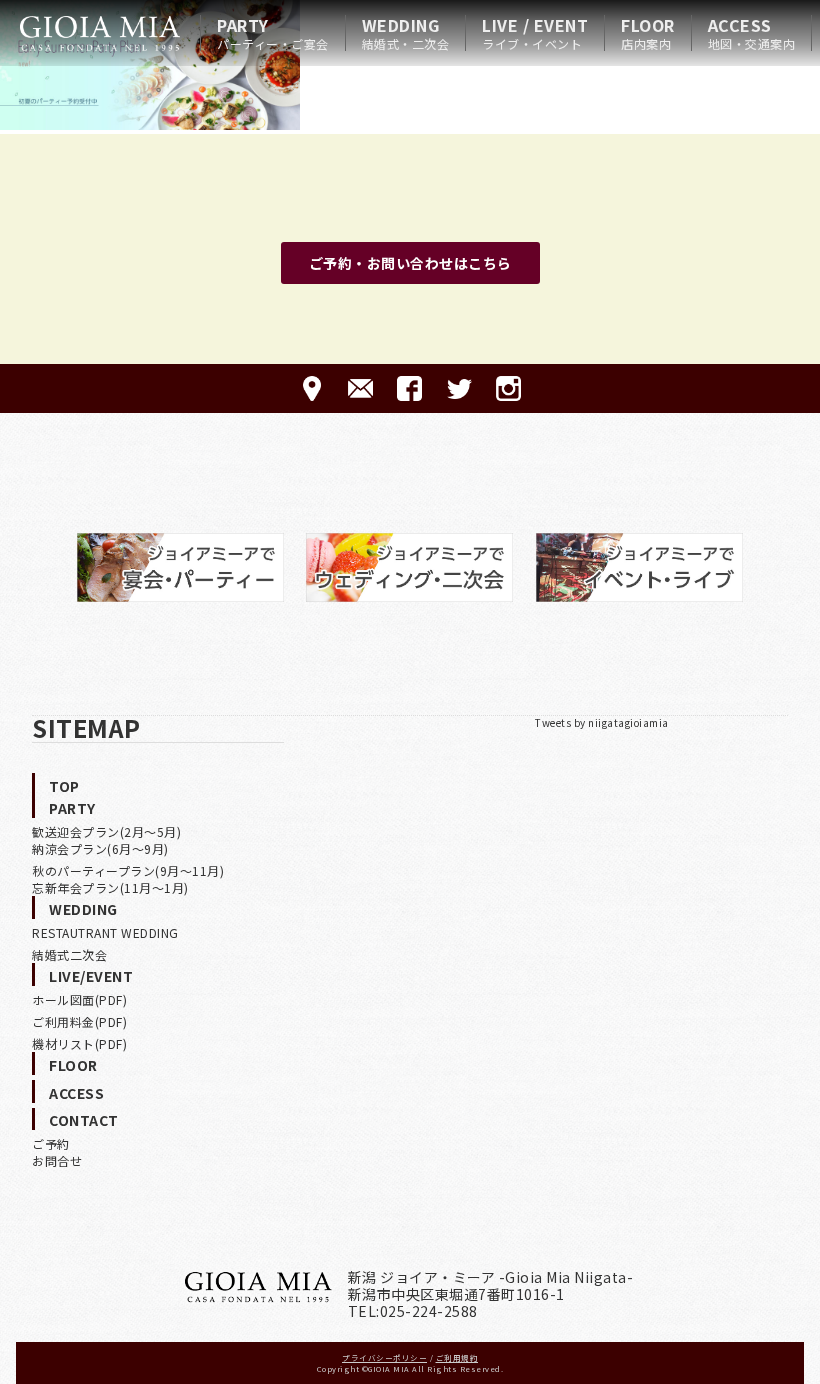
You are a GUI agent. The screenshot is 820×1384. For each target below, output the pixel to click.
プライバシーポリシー (384, 1357)
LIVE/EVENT (91, 976)
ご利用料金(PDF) (79, 1021)
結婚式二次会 (69, 954)
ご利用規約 (457, 1357)
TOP (64, 786)
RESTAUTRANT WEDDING (105, 932)
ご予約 (51, 1143)
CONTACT (84, 1120)
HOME (100, 33)
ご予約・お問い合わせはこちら (410, 263)
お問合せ (57, 1160)
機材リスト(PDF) (79, 1043)
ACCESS (752, 33)
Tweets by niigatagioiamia (602, 722)
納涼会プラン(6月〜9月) (100, 848)
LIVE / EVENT (535, 33)
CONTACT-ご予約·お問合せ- (360, 388)
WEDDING (406, 33)
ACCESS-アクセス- (311, 388)
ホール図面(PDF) (79, 999)
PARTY (273, 33)
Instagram (508, 388)
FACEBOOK (409, 388)
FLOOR (648, 33)
